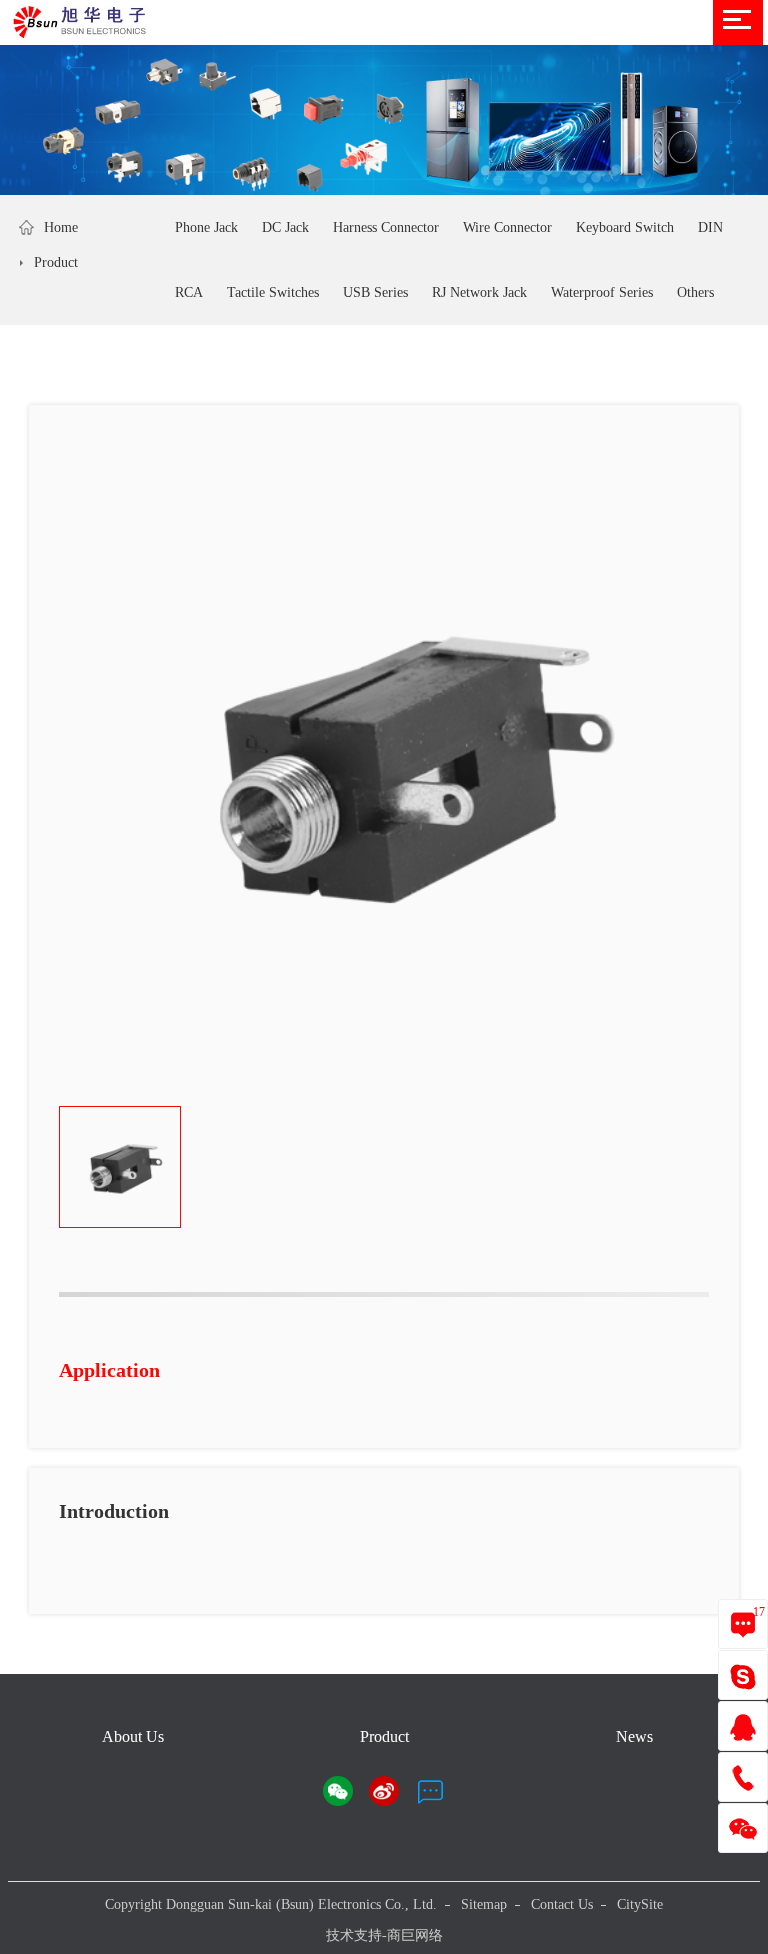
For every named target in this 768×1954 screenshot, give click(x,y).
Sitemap (484, 1904)
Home (61, 227)
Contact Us (562, 1904)
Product (56, 262)
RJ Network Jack (479, 292)
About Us (133, 1736)
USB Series (375, 292)
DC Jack (285, 227)
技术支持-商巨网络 (384, 1935)
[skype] (743, 1675)
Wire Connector (507, 227)
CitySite (640, 1904)
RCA (189, 292)
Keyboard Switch (625, 227)
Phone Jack (206, 227)
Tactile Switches (273, 292)
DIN (710, 227)
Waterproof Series (602, 292)
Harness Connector (386, 227)
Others (695, 292)
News (634, 1736)
